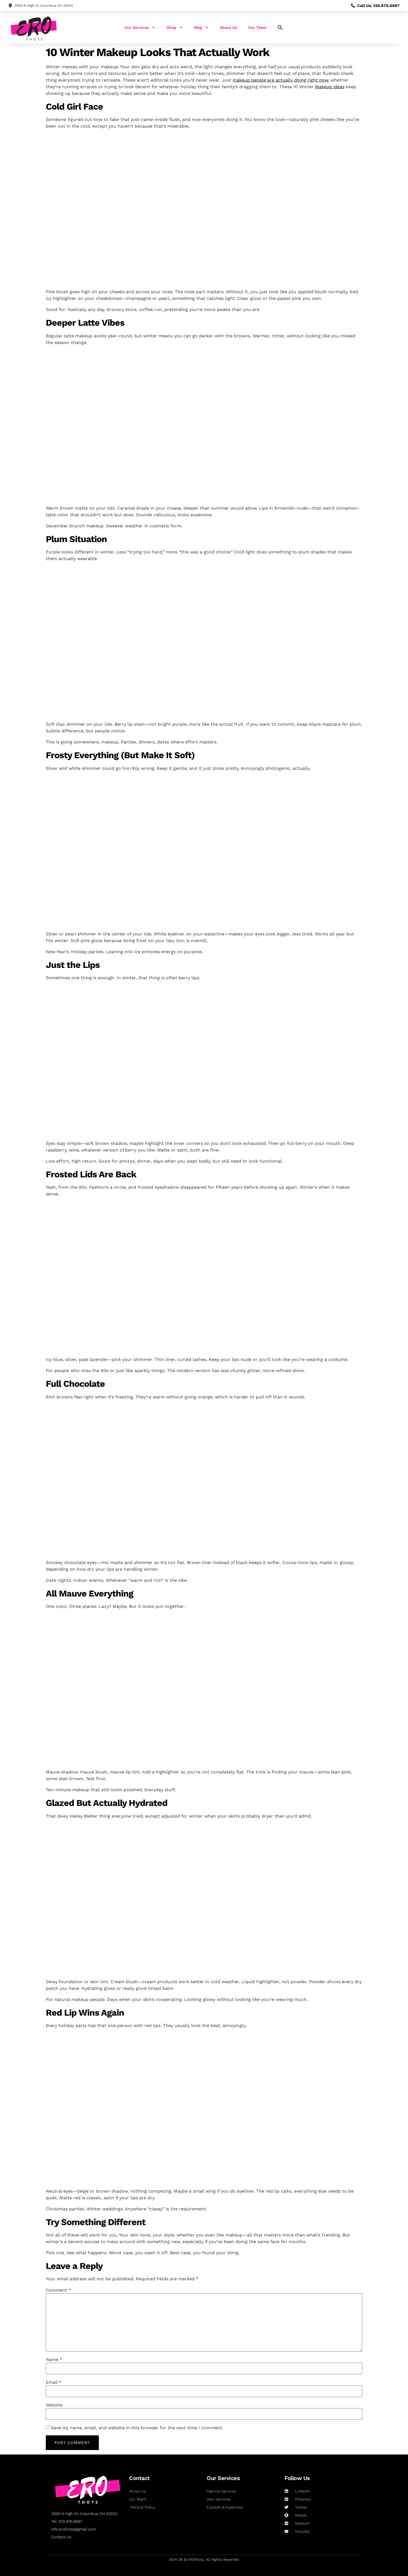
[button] (280, 27)
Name (54, 2360)
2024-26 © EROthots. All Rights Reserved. (204, 2559)
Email (54, 2382)
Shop (171, 27)
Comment (58, 2290)
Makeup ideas (330, 87)
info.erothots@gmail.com (74, 2529)
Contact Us (61, 2537)
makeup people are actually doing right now (280, 80)
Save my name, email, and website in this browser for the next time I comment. (137, 2428)
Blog (198, 27)
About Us (228, 27)
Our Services (137, 27)
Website (54, 2405)
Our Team (257, 27)
